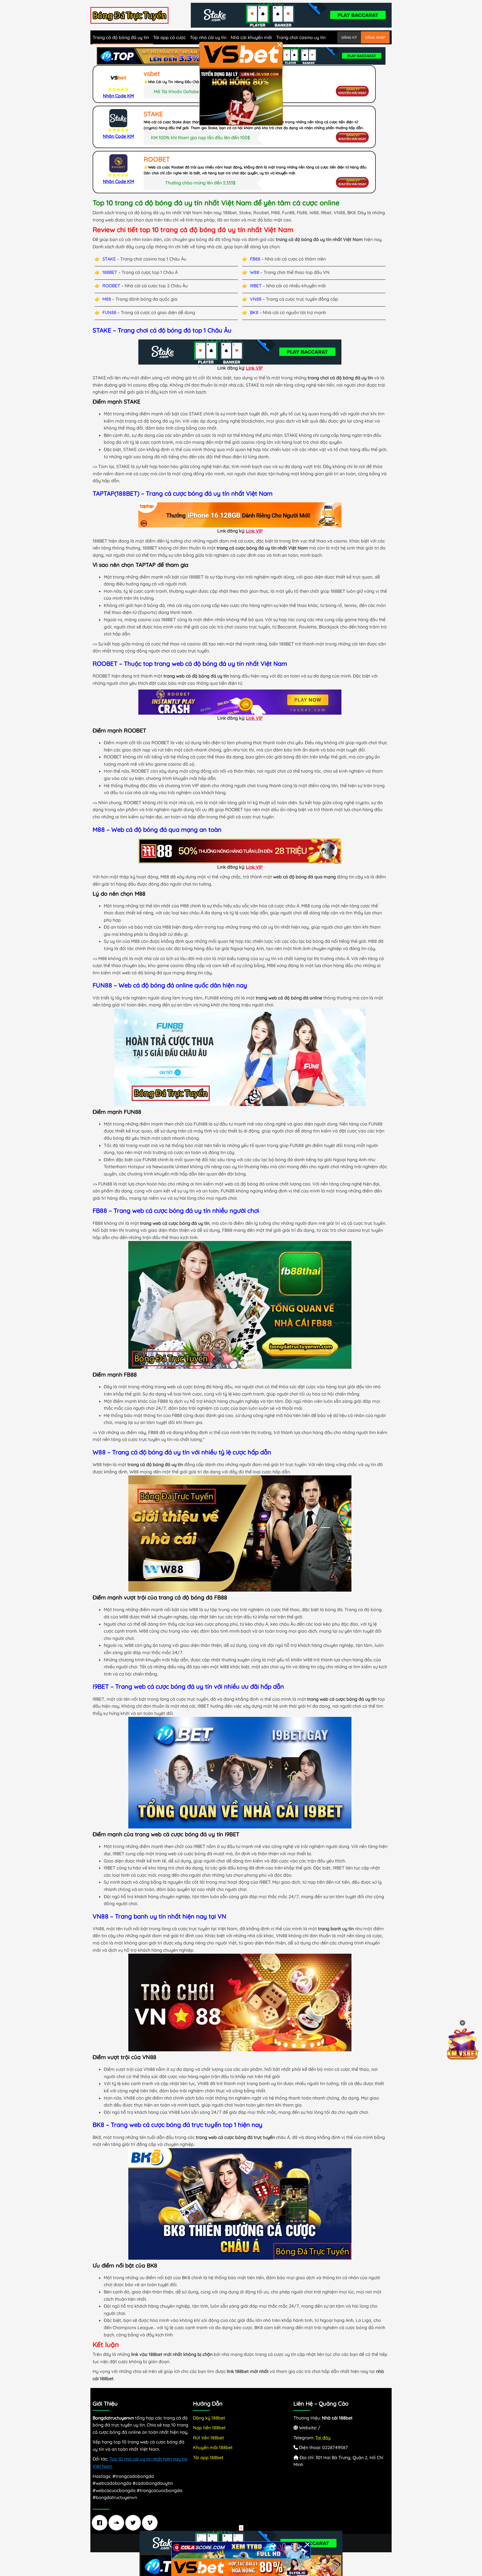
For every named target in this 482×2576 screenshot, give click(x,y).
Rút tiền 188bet (209, 2438)
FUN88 (109, 312)
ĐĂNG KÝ (349, 37)
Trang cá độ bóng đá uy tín (121, 37)
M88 (107, 299)
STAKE (109, 259)
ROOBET (111, 286)
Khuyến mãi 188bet (213, 2447)
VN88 (256, 299)
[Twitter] (134, 2523)
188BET (110, 272)
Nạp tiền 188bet (209, 2428)
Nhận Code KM (118, 96)
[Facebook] (101, 2523)
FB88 (255, 259)
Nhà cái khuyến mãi (251, 37)
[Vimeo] (151, 2523)
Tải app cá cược (169, 37)
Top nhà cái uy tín (208, 37)
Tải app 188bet (208, 2457)
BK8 (254, 312)
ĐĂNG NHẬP (375, 37)
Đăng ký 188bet (209, 2418)
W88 (255, 272)
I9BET (256, 286)
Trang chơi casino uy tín (301, 37)
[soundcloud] (118, 2523)
